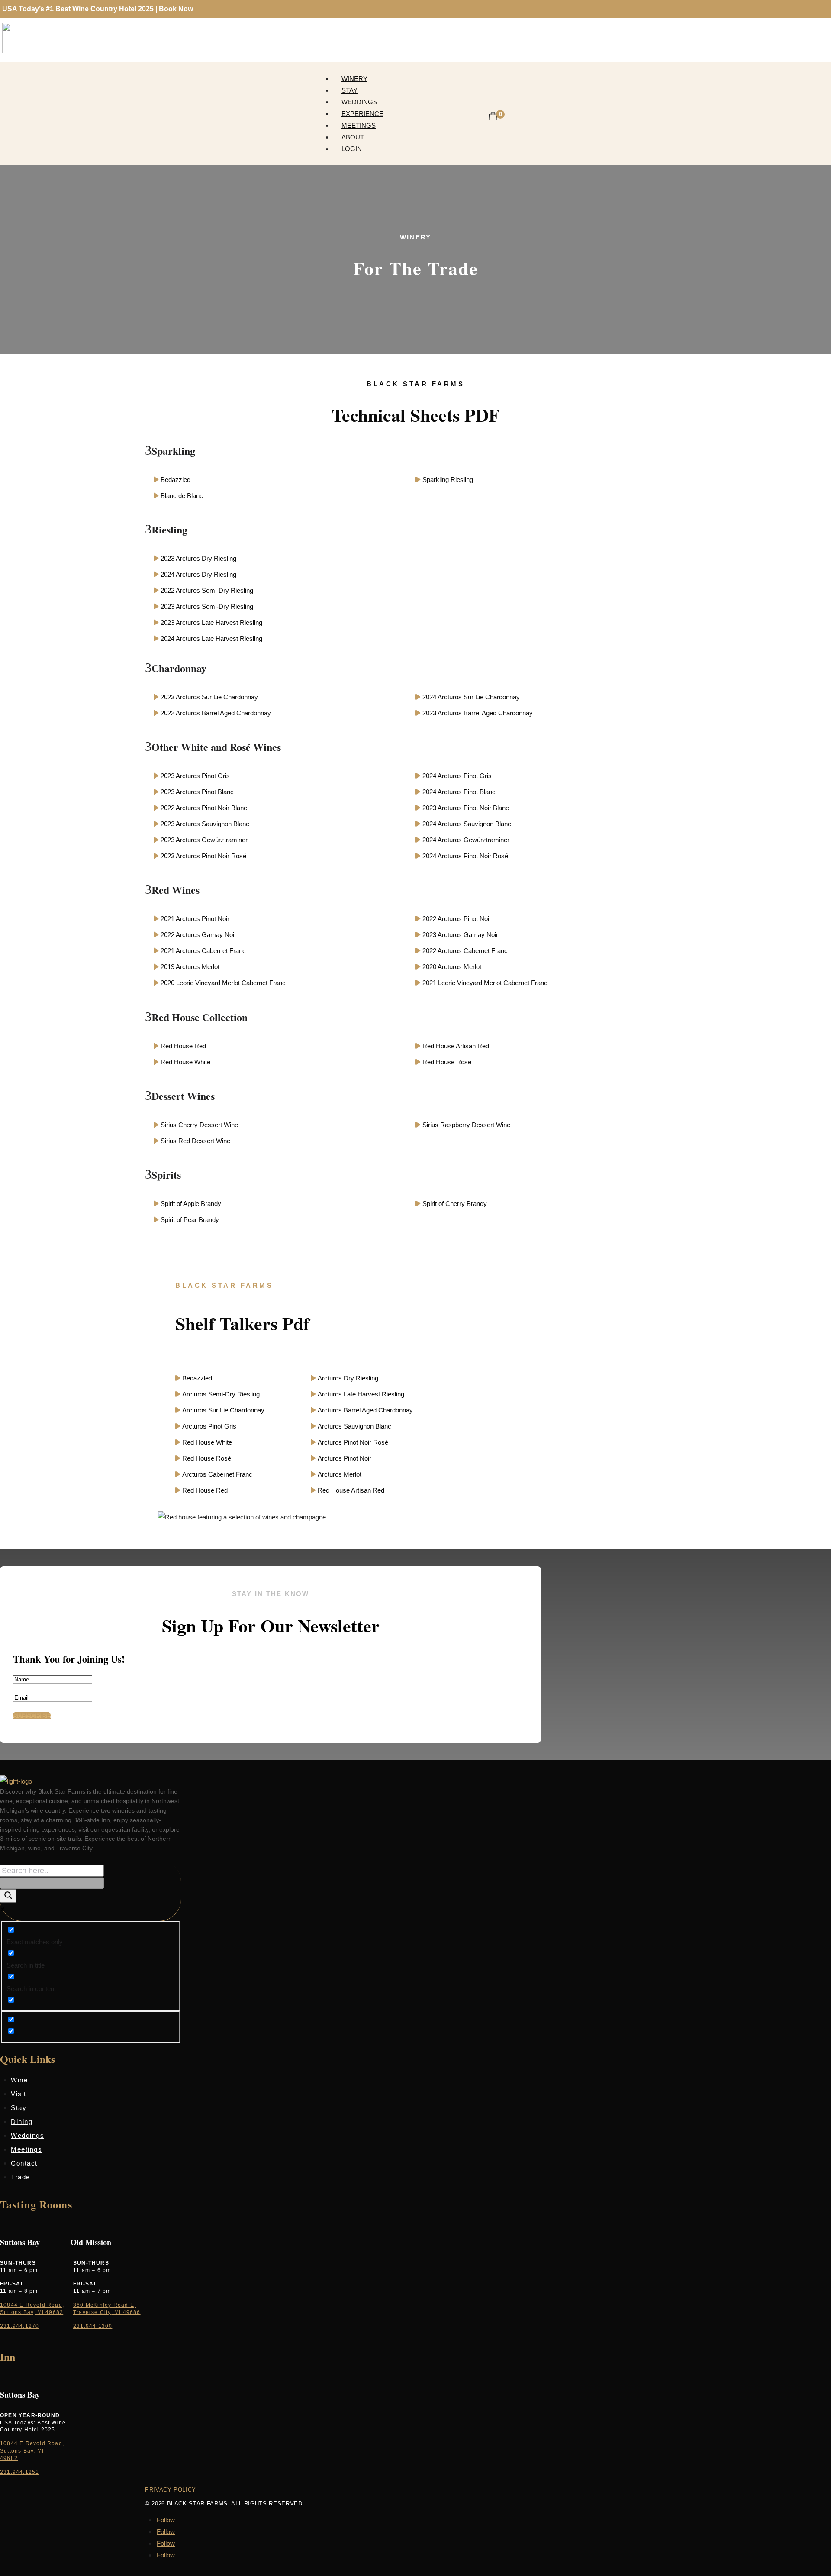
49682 (9, 2458)
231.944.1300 (93, 2326)
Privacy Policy (171, 2490)
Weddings (359, 102)
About (353, 137)
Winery (354, 79)
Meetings (359, 125)
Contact (24, 2163)
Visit (19, 2094)
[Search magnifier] (8, 1896)
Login (352, 149)
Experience (362, 114)
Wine (19, 2080)
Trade (21, 2177)
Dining (22, 2122)
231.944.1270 (19, 2326)
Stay (349, 90)
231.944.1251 (19, 2472)
